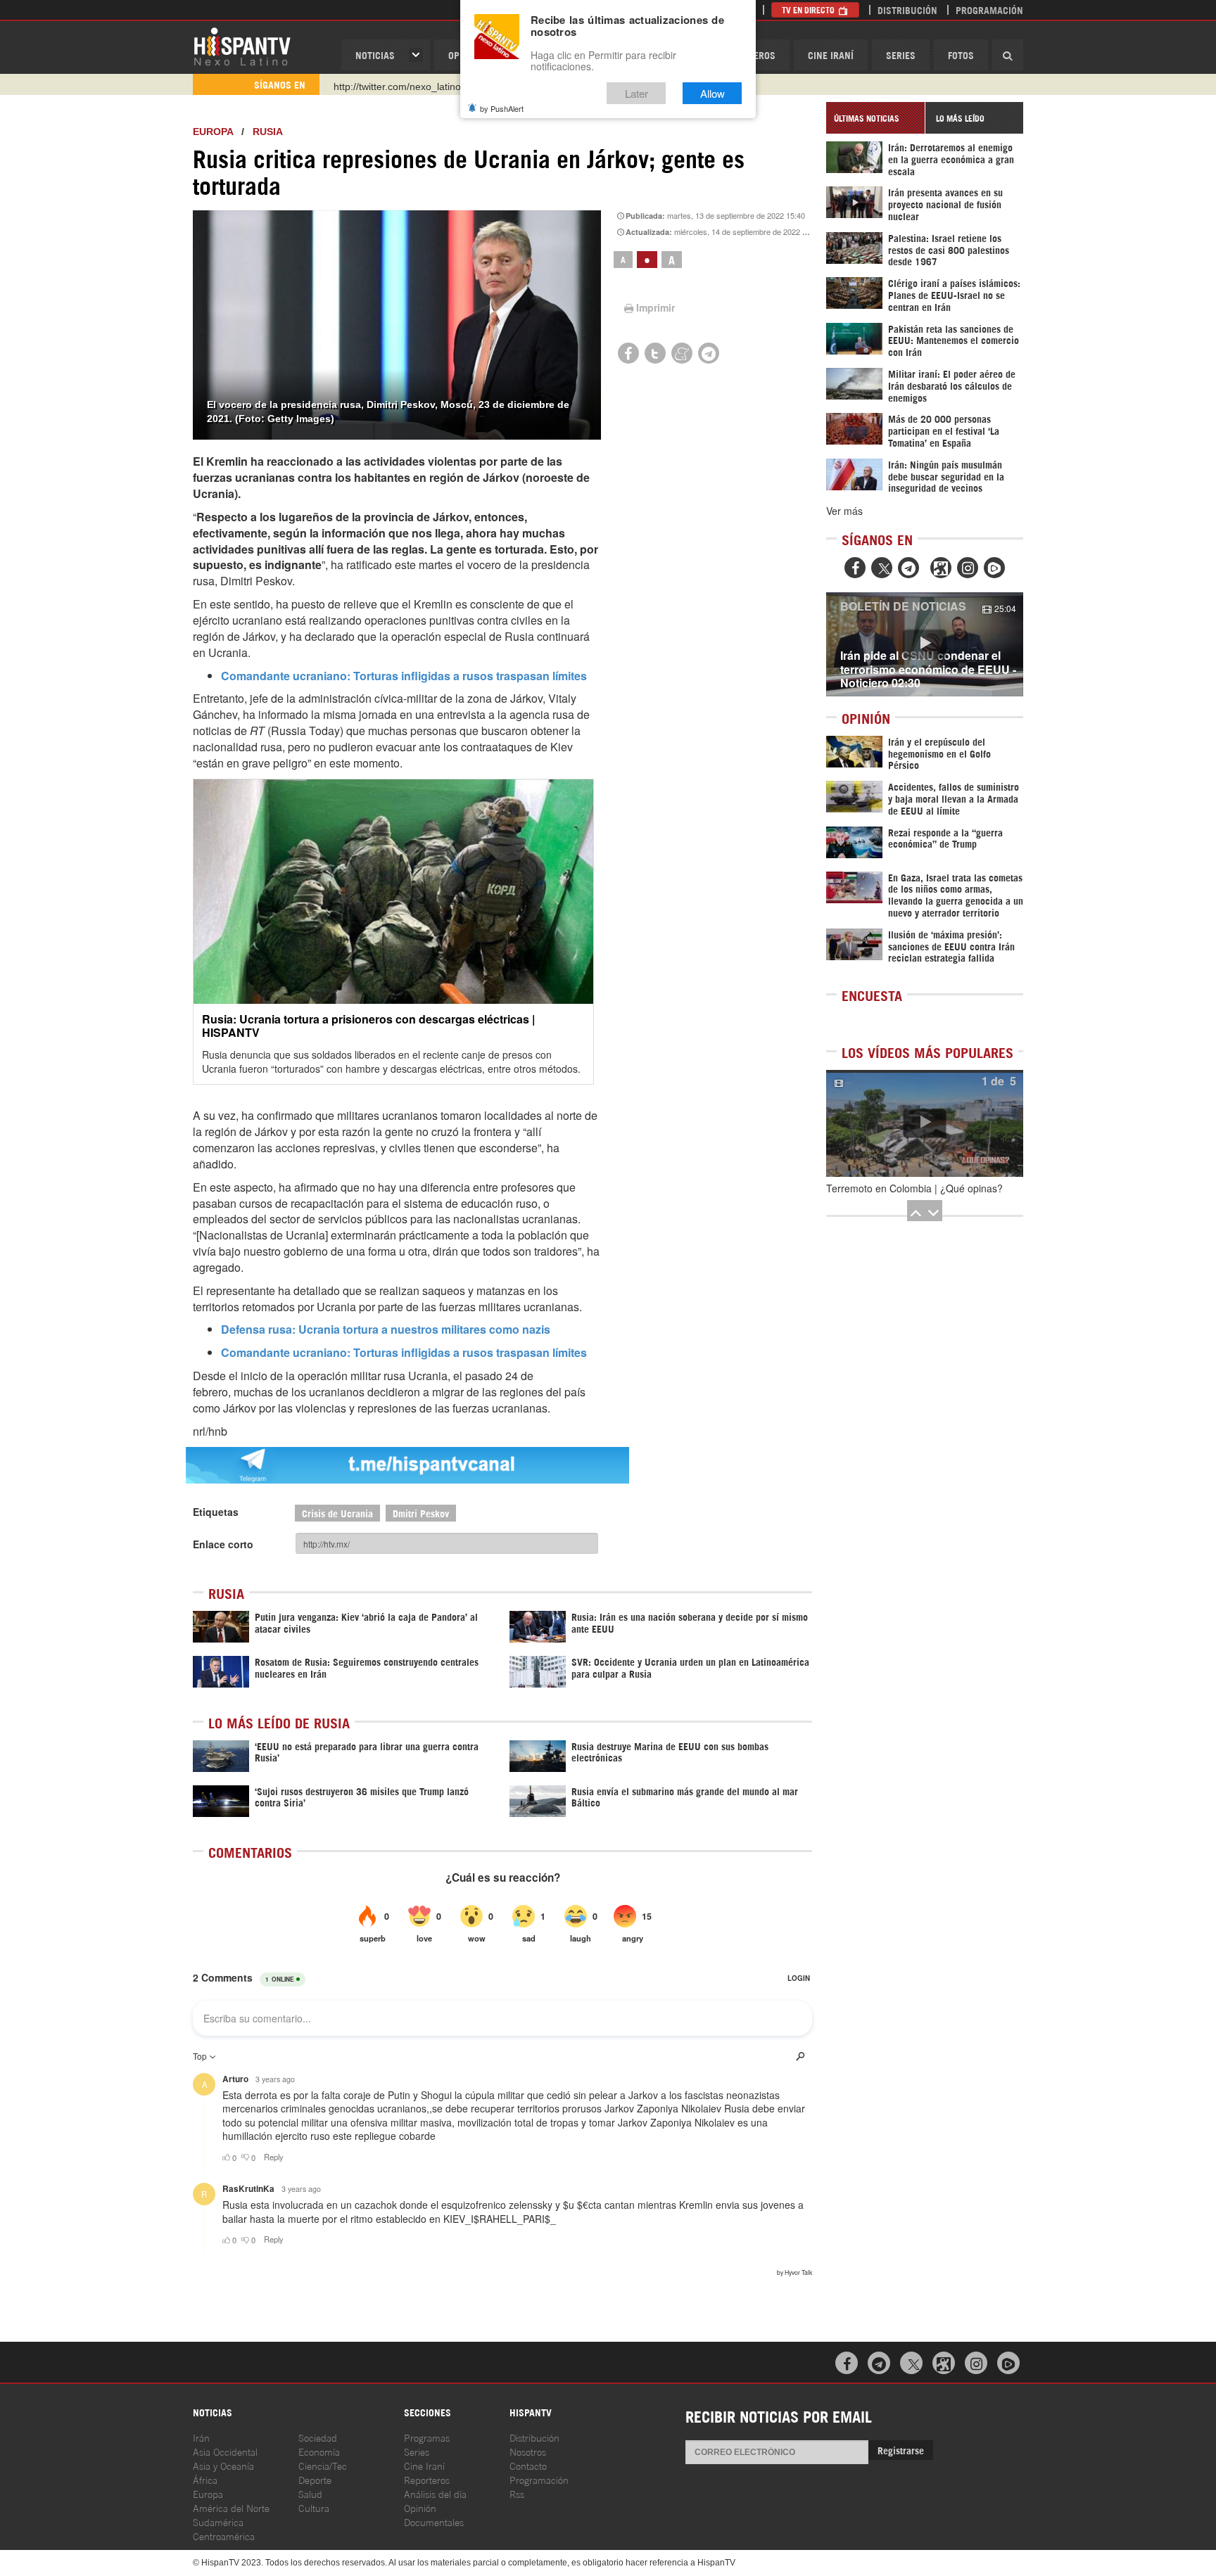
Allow (712, 93)
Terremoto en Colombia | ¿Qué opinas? (914, 1188)
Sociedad (318, 2437)
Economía (319, 2451)
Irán (201, 2437)
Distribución (907, 9)
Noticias (375, 55)
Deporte (315, 2479)
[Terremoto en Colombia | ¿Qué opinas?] (925, 1123)
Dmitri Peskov (421, 1513)
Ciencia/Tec (323, 2465)
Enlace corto (223, 1544)
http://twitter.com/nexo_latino (397, 84)
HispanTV (242, 46)
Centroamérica (224, 2536)
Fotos (961, 55)
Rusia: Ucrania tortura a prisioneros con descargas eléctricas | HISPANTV (368, 1026)
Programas (427, 2437)
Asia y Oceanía (223, 2465)
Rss (517, 2493)
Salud (310, 2493)
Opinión (420, 2507)
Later (636, 93)
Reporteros (427, 2479)
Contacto (528, 2465)
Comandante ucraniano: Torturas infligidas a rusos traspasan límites (404, 676)
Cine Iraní (831, 55)
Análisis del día (435, 2493)
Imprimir (655, 307)
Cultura (314, 2507)
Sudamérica (218, 2521)
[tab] (875, 118)
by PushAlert (502, 108)
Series (901, 55)
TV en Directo (809, 9)
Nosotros (528, 2451)
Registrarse (901, 2450)
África (205, 2479)
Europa (213, 132)
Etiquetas (216, 1512)
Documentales (434, 2521)
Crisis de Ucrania (337, 1513)
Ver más (844, 511)
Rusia (268, 132)
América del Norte (231, 2507)
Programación (989, 9)
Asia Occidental (225, 2451)
